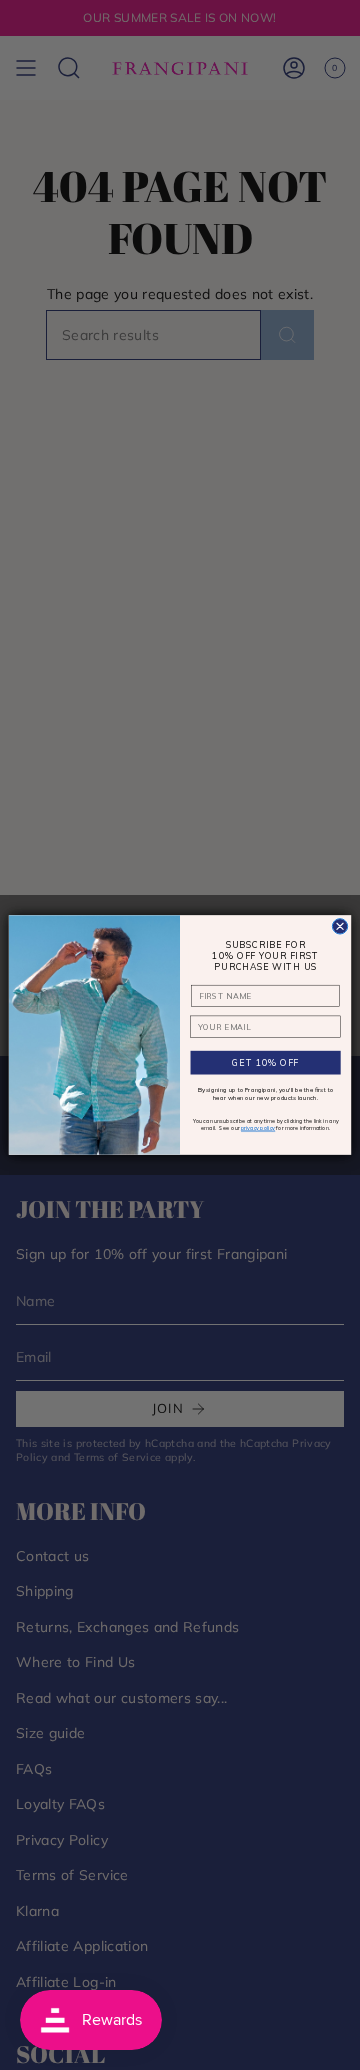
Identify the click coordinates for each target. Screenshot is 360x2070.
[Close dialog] (339, 926)
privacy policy (258, 1128)
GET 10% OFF (265, 1062)
